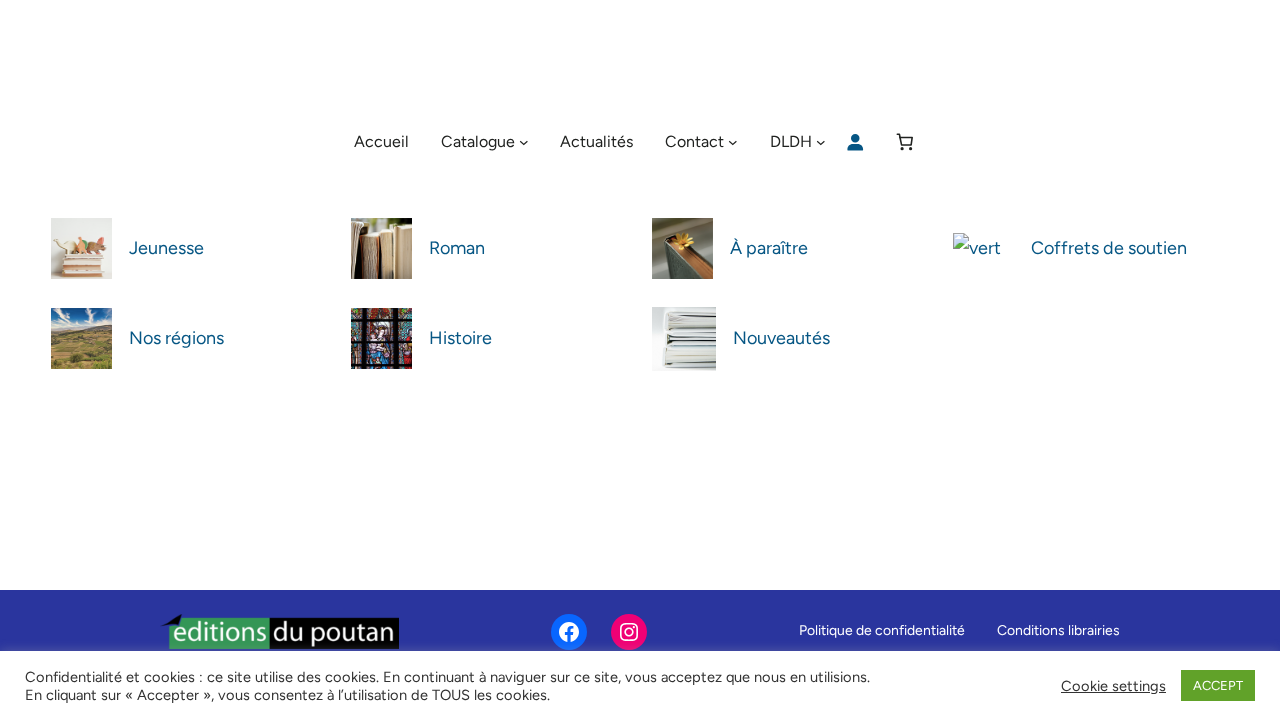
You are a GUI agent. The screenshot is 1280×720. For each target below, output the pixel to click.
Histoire (460, 338)
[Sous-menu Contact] (733, 142)
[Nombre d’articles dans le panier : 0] (905, 141)
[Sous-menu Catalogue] (524, 142)
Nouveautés (781, 338)
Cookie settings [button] (1113, 686)
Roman (457, 248)
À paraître (769, 248)
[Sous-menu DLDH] (821, 142)
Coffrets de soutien (1109, 248)
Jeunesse (166, 248)
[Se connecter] (854, 141)
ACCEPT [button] (1218, 685)
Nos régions (176, 338)
